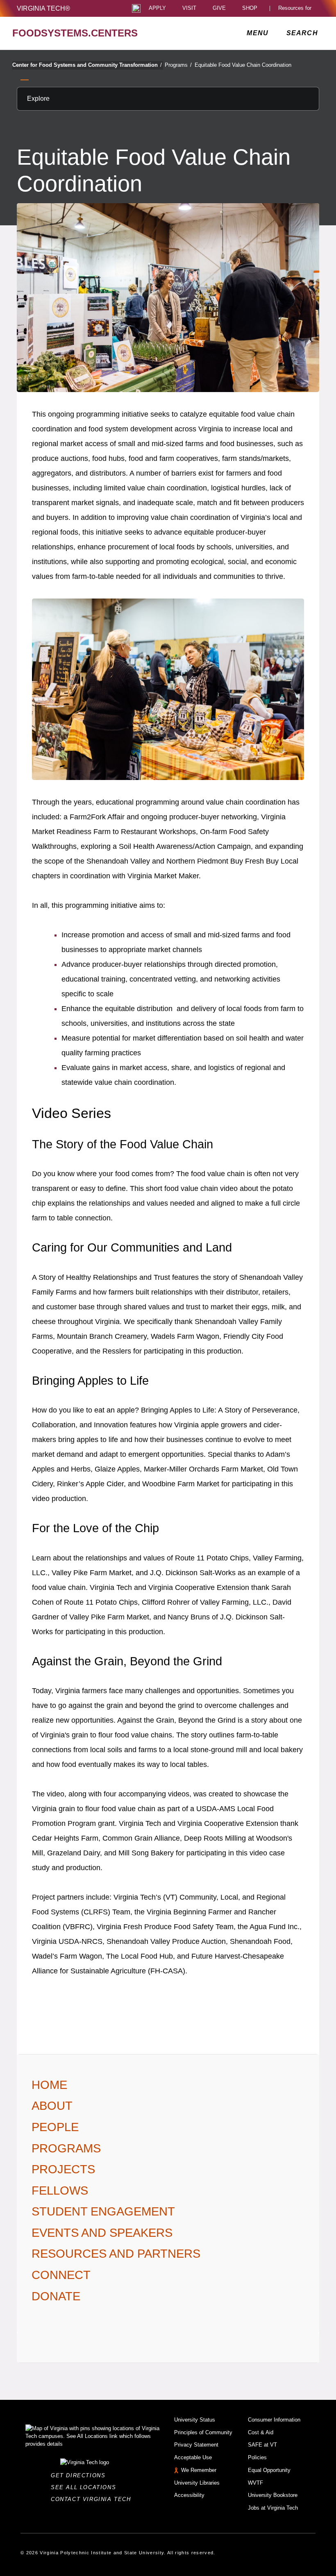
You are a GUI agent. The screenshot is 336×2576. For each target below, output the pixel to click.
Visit (189, 8)
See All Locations (86, 2487)
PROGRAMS (66, 2148)
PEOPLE (55, 2127)
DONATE (56, 2296)
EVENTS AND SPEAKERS (102, 2233)
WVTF (255, 2483)
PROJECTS (63, 2169)
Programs (178, 65)
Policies (257, 2457)
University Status (195, 2420)
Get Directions (81, 2475)
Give (219, 8)
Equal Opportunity (269, 2470)
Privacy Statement (196, 2445)
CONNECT (61, 2275)
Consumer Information (274, 2420)
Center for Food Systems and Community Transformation (87, 65)
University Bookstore (273, 2495)
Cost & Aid (261, 2432)
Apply (157, 8)
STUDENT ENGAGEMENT (103, 2211)
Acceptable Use (193, 2457)
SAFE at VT (262, 2445)
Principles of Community (203, 2432)
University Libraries (197, 2483)
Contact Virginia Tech (93, 2499)
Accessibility (189, 2495)
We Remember (199, 2470)
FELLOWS (60, 2191)
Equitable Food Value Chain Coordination (243, 65)
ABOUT (52, 2106)
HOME (49, 2085)
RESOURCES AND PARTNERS (116, 2254)
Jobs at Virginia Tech (273, 2508)
